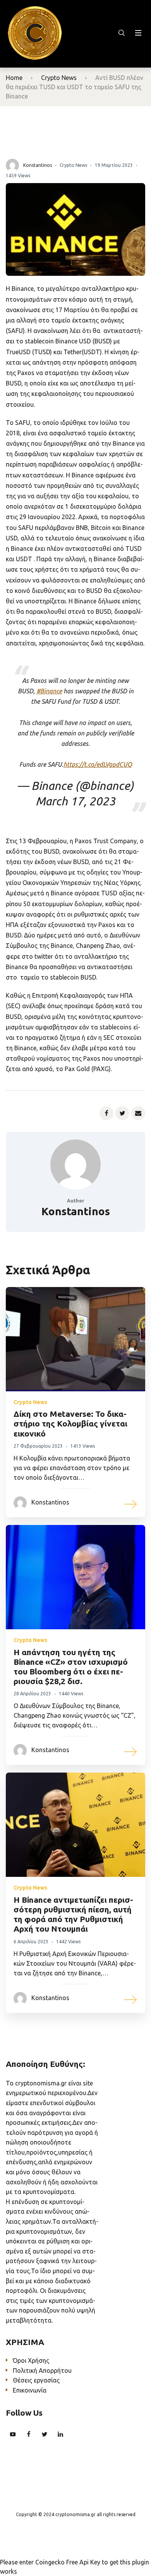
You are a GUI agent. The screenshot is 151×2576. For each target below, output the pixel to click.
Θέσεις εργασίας (36, 2380)
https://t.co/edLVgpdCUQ (98, 764)
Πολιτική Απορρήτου (42, 2371)
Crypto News (59, 78)
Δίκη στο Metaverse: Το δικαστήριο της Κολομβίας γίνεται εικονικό (70, 1423)
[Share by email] (138, 1113)
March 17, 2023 (75, 801)
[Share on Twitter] (122, 1113)
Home (14, 78)
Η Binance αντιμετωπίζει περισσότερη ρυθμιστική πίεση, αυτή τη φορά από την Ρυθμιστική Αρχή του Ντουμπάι (73, 1914)
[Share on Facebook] (106, 1113)
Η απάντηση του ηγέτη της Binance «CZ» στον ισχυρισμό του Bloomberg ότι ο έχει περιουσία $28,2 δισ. (71, 1667)
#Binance (49, 691)
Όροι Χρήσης (31, 2360)
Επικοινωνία (30, 2390)
